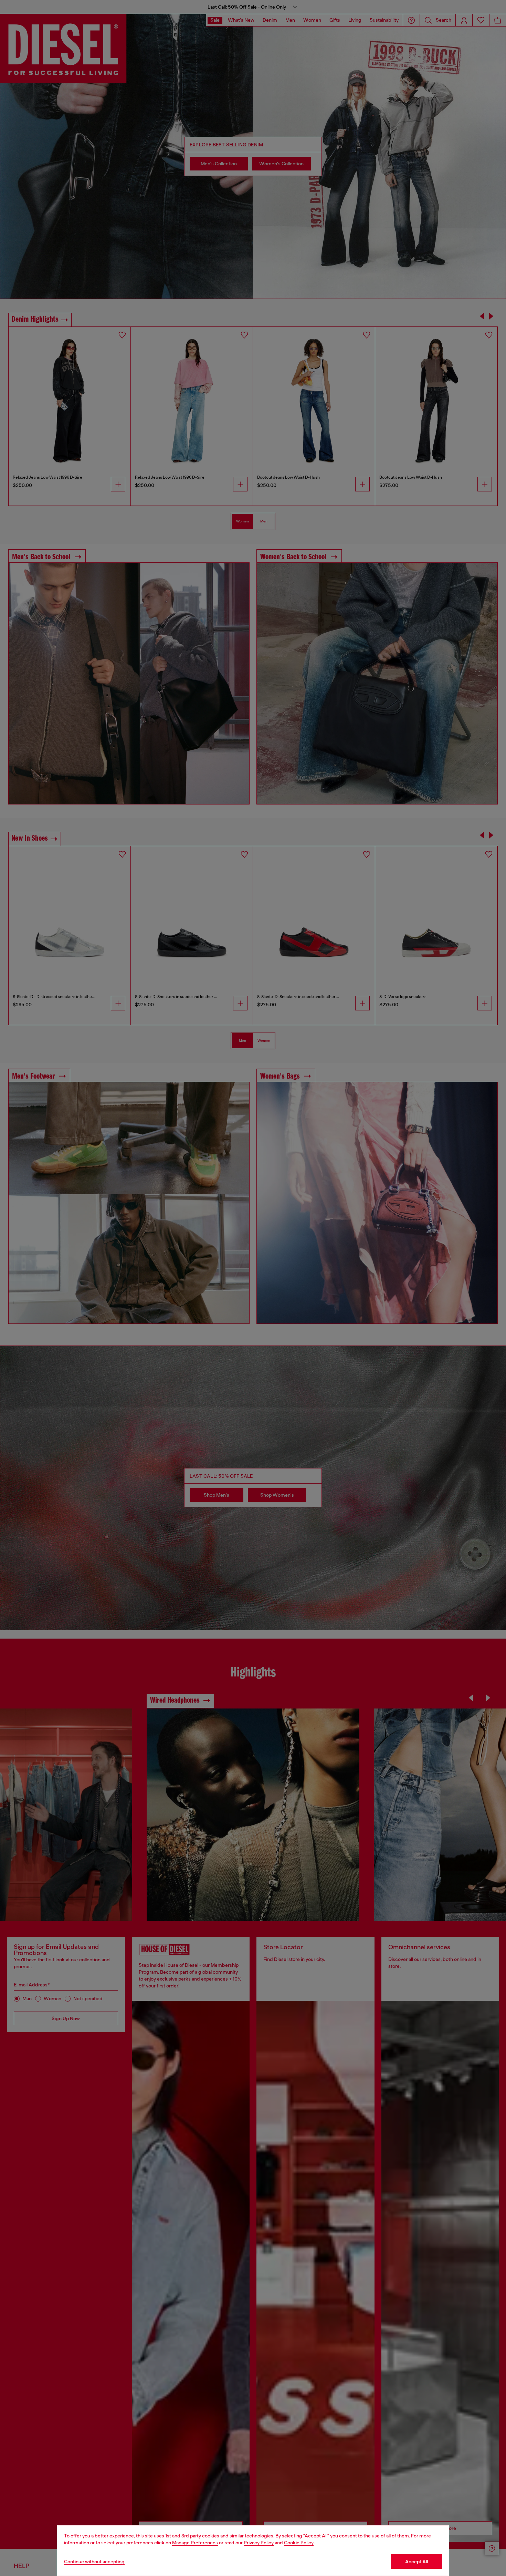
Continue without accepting (94, 2562)
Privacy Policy (259, 2543)
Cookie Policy (299, 2543)
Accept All (417, 2562)
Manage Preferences (195, 2543)
